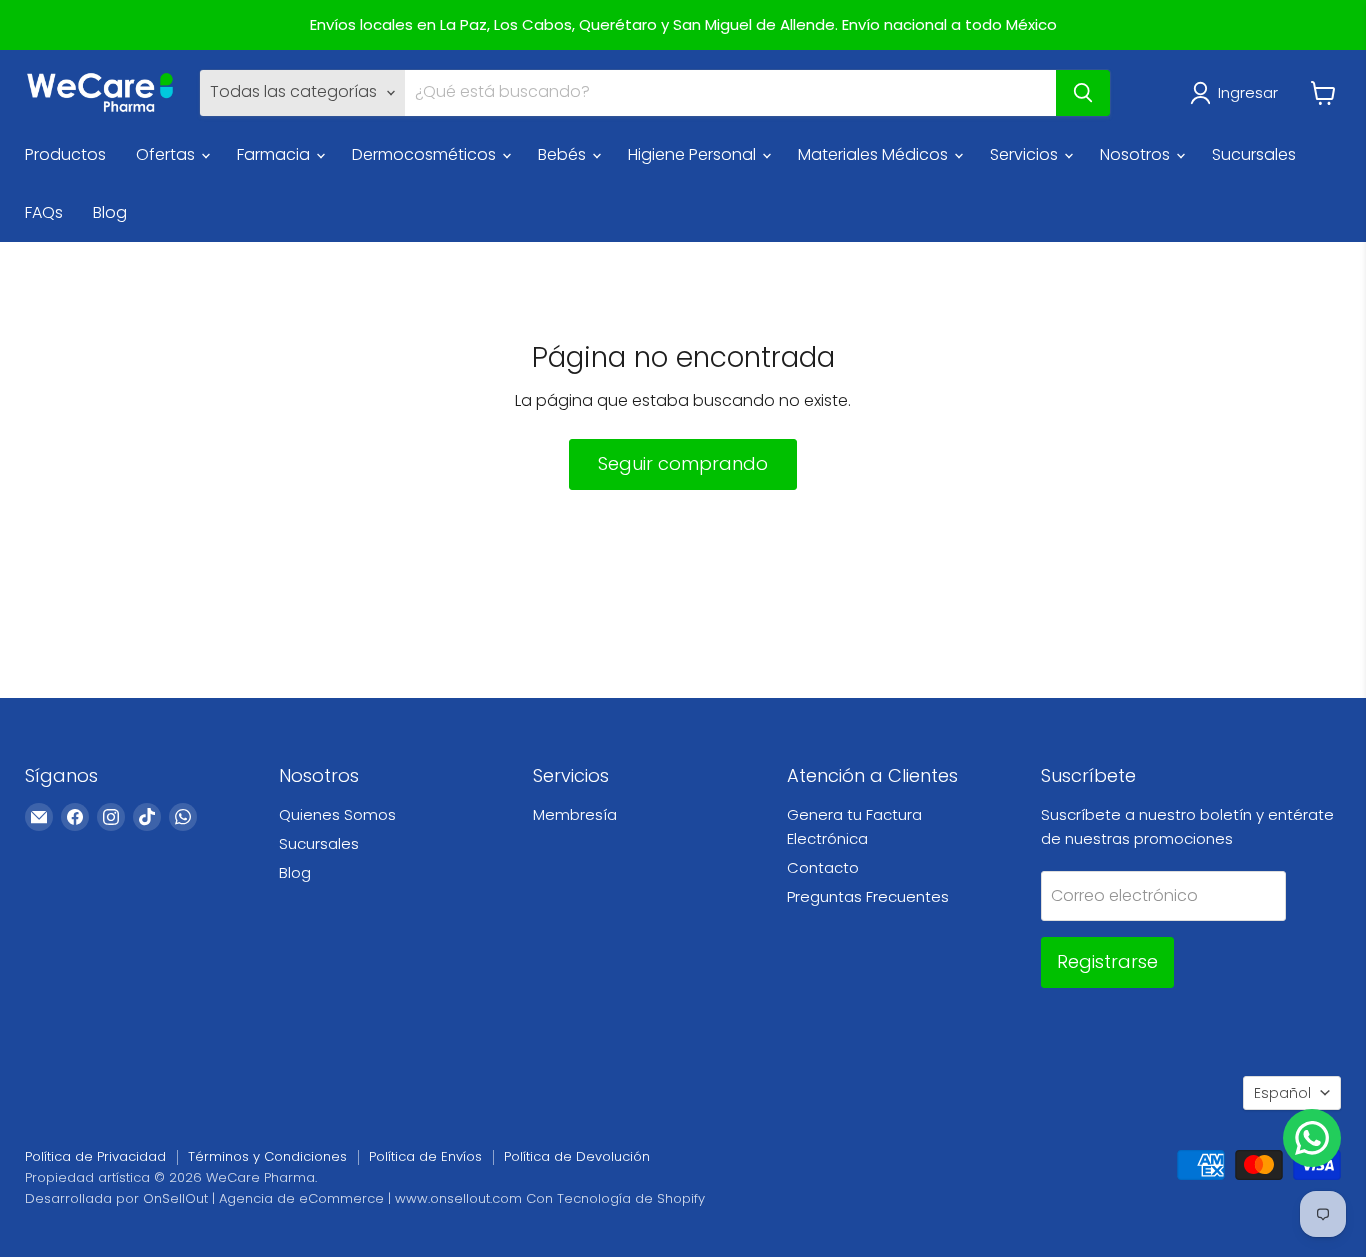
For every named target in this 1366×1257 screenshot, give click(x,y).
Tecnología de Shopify (631, 1198)
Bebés (564, 154)
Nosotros (1137, 154)
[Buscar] (1083, 93)
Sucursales (1254, 154)
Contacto (823, 867)
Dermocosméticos (426, 154)
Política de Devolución (577, 1156)
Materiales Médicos (875, 154)
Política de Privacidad (95, 1156)
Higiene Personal (694, 154)
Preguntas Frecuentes (868, 896)
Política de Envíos (425, 1156)
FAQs (44, 212)
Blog (110, 212)
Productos (65, 154)
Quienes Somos (337, 814)
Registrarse (1107, 961)
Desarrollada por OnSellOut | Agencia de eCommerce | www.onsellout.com (273, 1198)
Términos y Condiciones (267, 1156)
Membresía (575, 814)
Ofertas (167, 154)
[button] (1238, 93)
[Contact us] (1312, 1138)
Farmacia (275, 154)
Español (1282, 1093)
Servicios (1026, 154)
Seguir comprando (683, 463)
